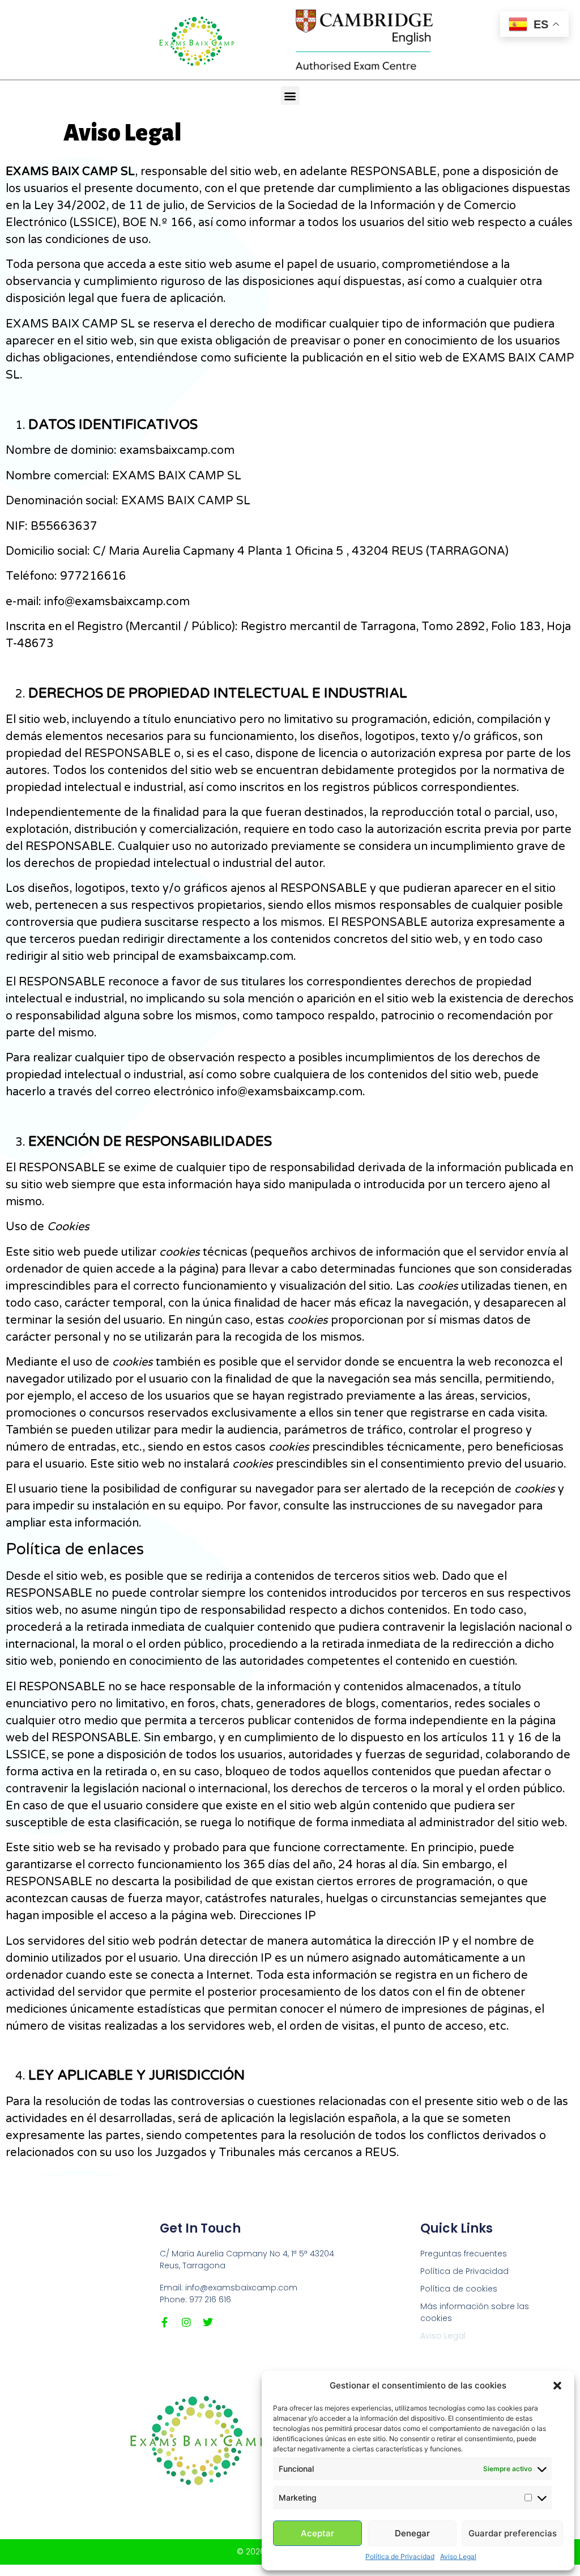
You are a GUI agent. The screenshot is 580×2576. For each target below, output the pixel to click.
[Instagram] (186, 2322)
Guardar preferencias (513, 2533)
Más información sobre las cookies (475, 2312)
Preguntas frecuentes (464, 2254)
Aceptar (317, 2533)
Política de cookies (459, 2289)
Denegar (412, 2533)
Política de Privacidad (400, 2556)
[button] (557, 2386)
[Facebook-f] (165, 2322)
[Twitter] (208, 2322)
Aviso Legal (458, 2556)
